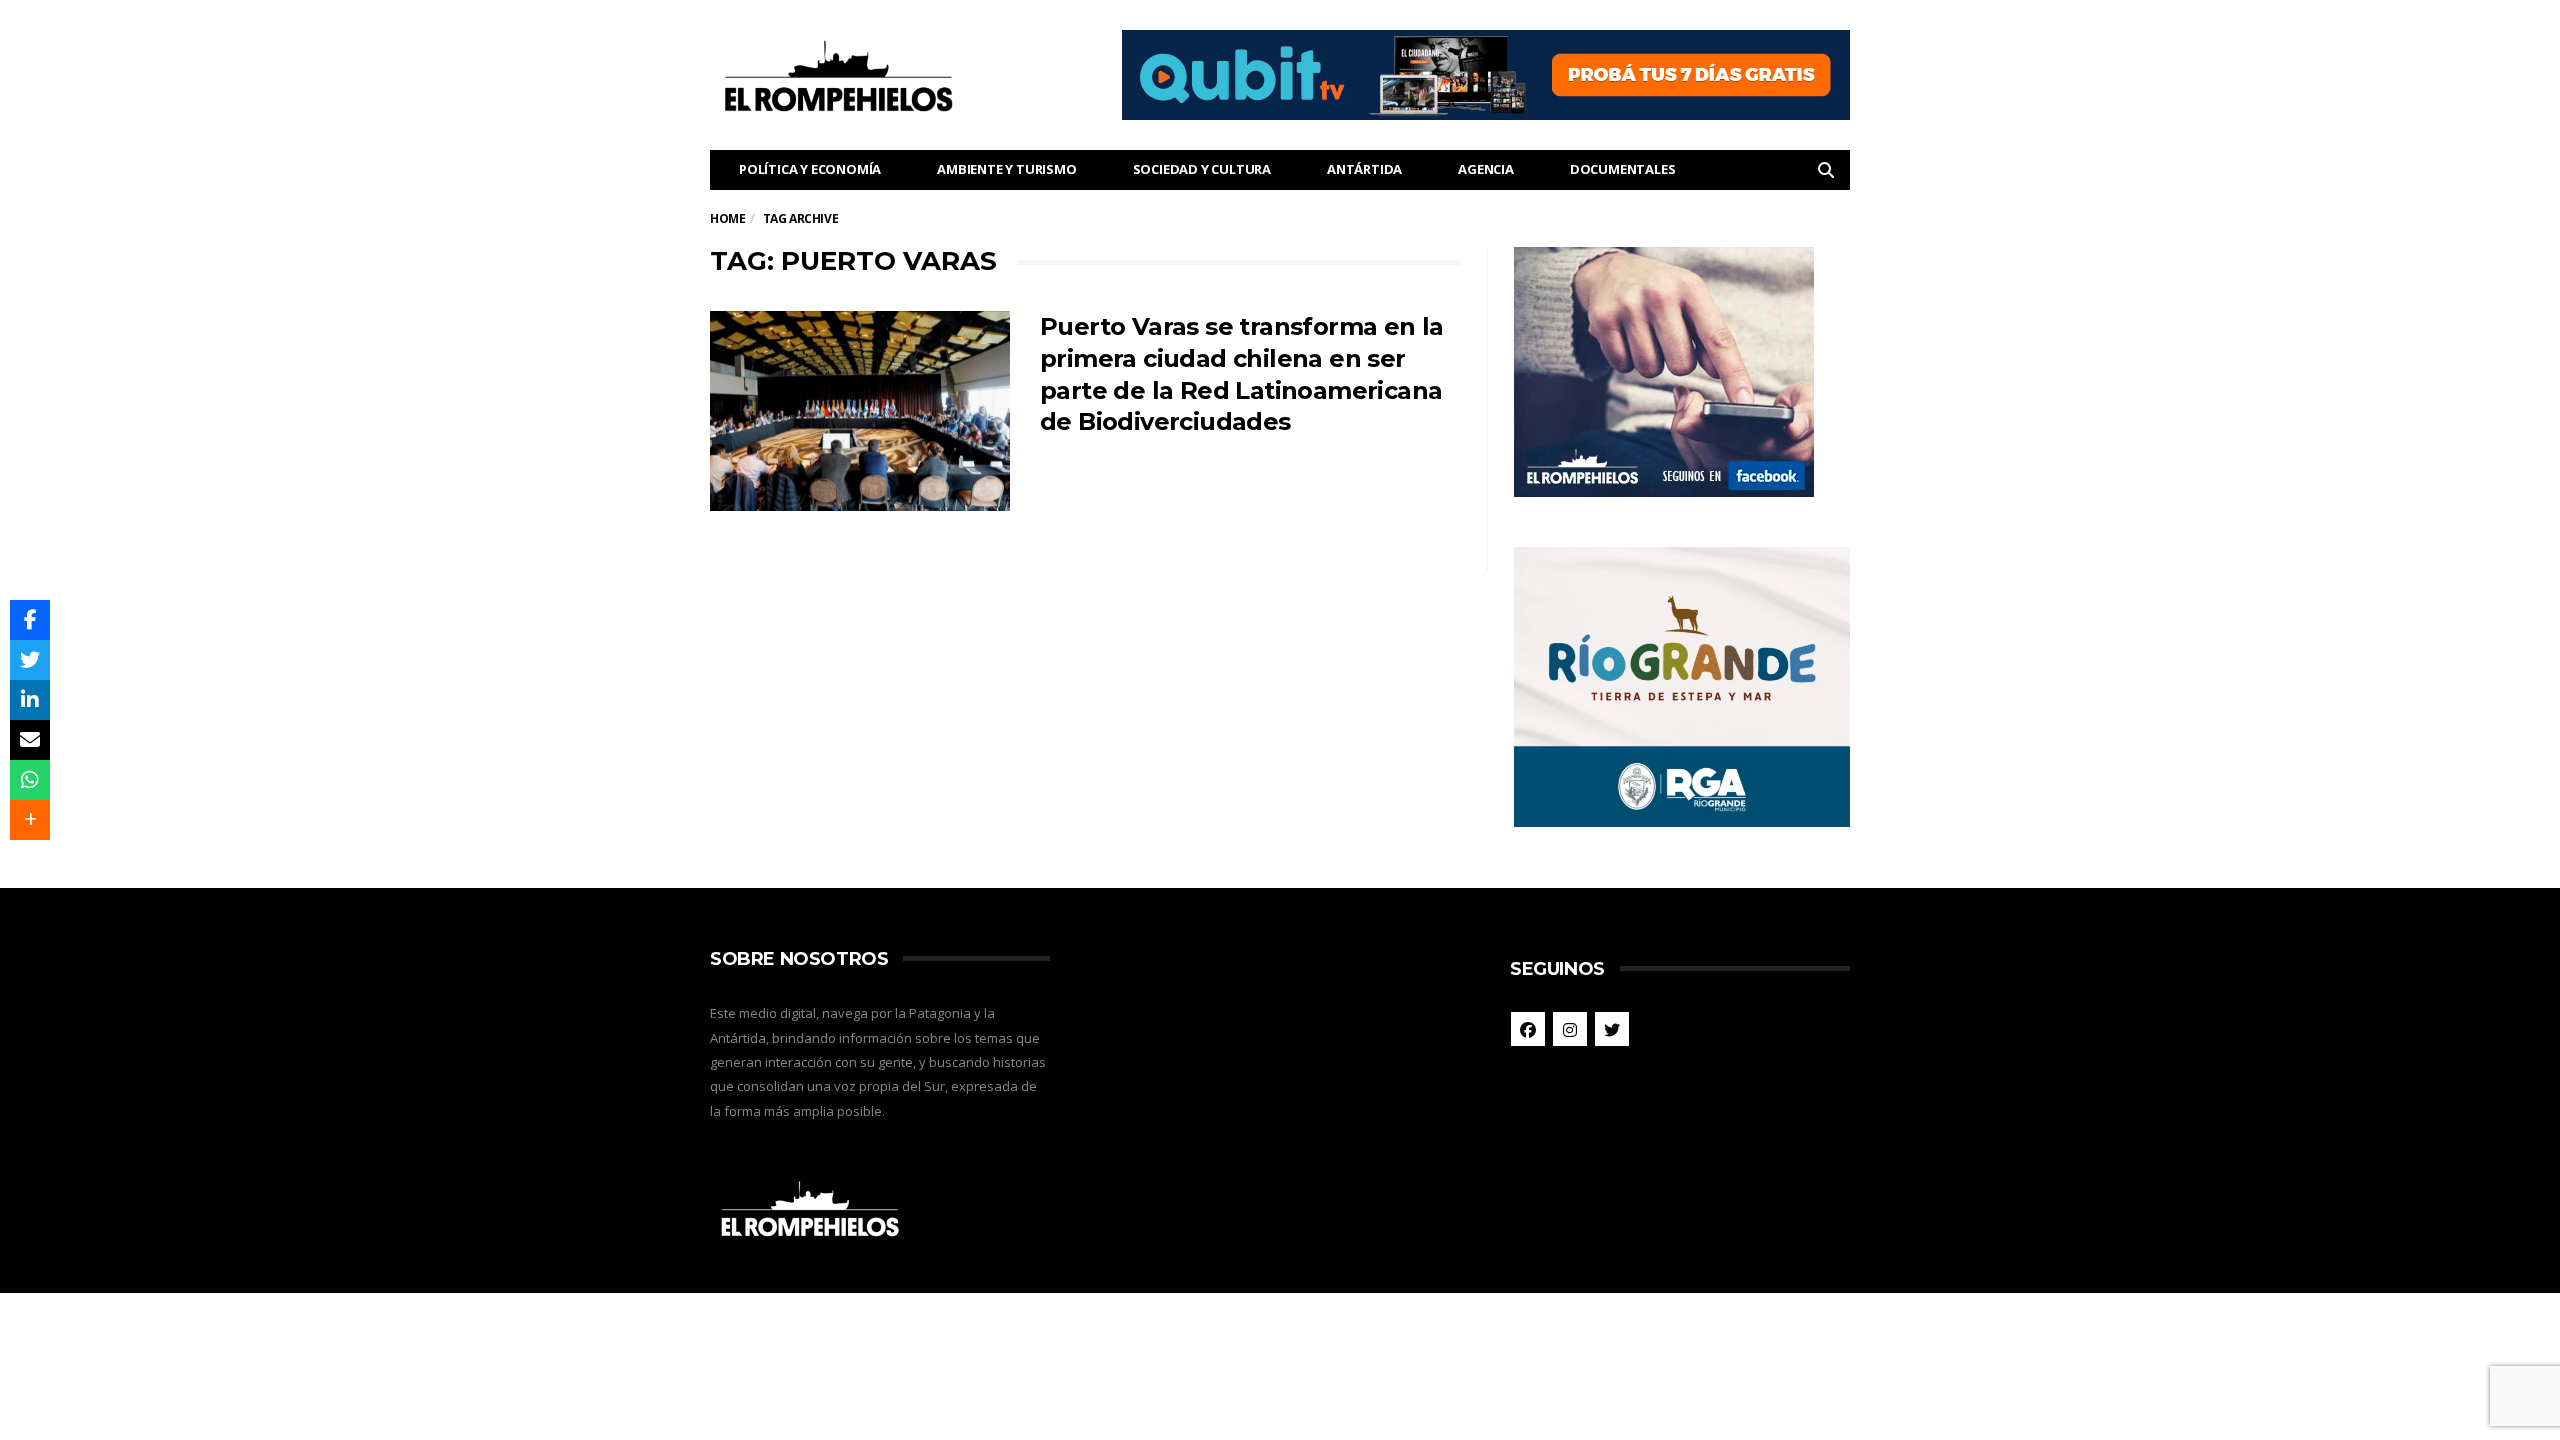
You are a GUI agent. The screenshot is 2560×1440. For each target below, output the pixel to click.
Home (727, 218)
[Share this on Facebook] (30, 620)
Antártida (1364, 169)
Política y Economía (810, 169)
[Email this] (30, 740)
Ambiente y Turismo (1006, 169)
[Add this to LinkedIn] (30, 700)
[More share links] (30, 820)
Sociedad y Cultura (1202, 169)
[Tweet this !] (30, 660)
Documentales (1623, 169)
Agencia (1486, 169)
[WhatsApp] (30, 780)
